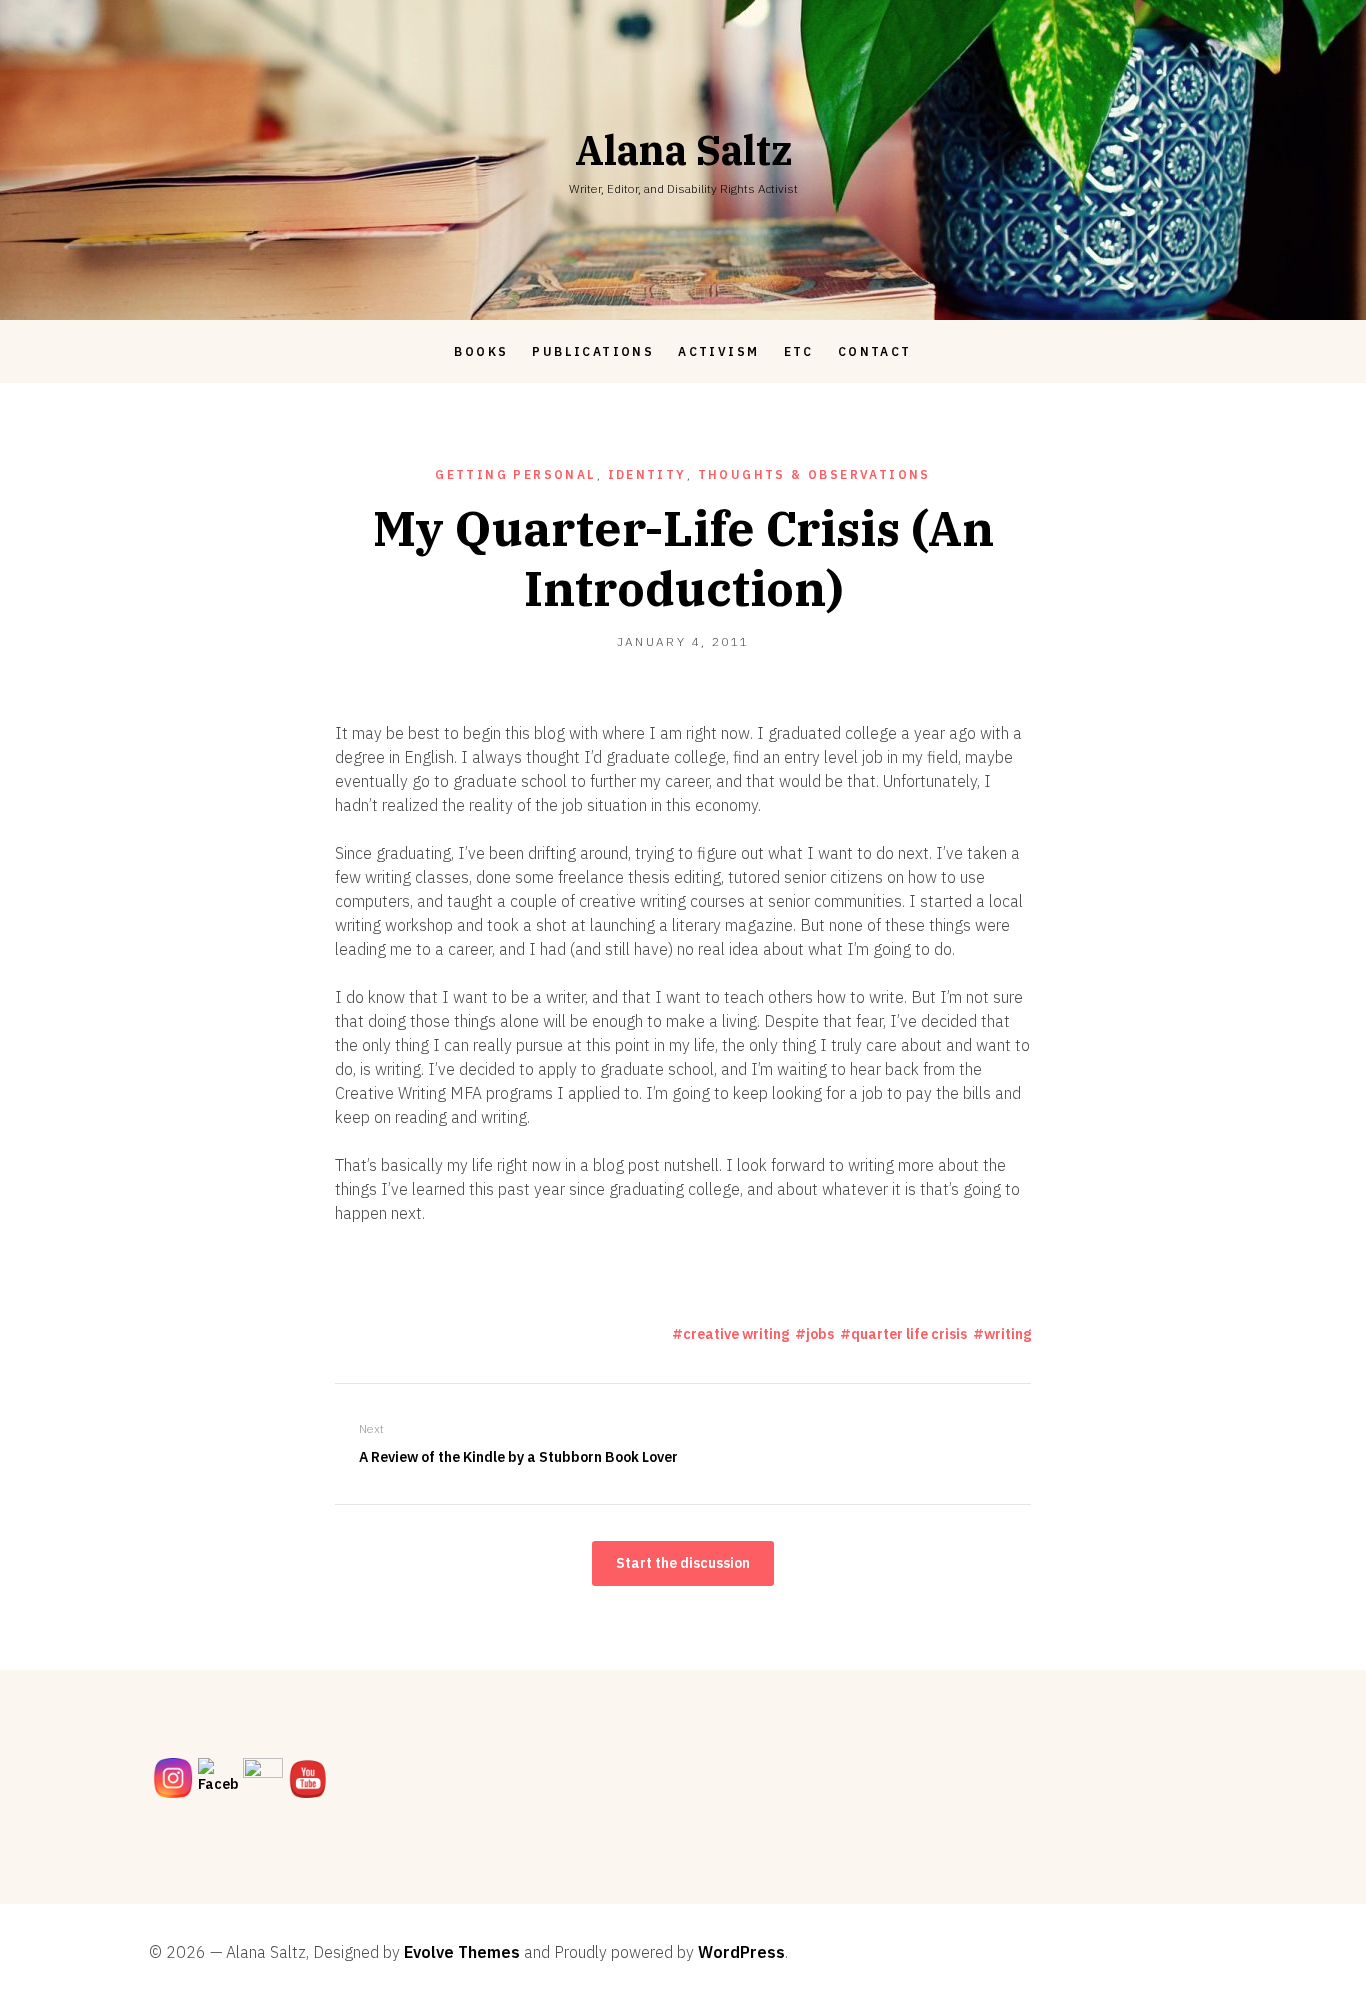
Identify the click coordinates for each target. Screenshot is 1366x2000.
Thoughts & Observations (814, 474)
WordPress (741, 1952)
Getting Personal (515, 474)
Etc (799, 351)
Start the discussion (683, 1563)
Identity (647, 474)
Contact (875, 351)
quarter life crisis (909, 1334)
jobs (820, 1334)
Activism (718, 351)
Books (481, 351)
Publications (593, 351)
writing (1007, 1334)
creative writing (736, 1334)
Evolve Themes (462, 1952)
